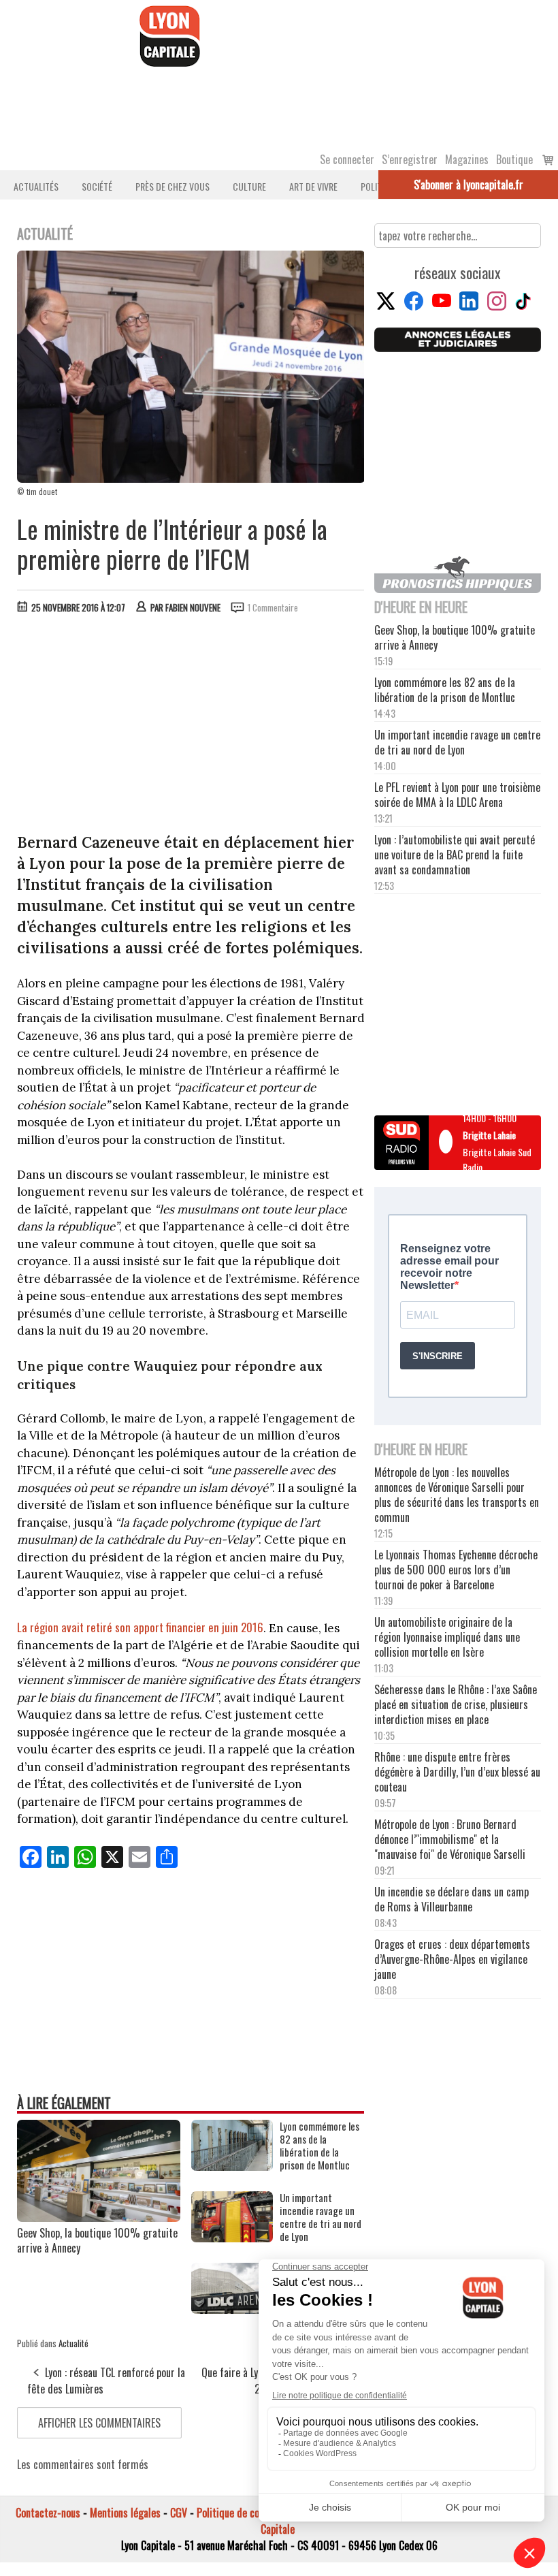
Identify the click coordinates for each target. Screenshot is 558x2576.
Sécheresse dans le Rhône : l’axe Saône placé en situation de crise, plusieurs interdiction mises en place (456, 1704)
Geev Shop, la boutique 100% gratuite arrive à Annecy (97, 2240)
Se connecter (347, 159)
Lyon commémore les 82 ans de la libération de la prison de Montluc (319, 2146)
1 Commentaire (273, 607)
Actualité (73, 2343)
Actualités (36, 186)
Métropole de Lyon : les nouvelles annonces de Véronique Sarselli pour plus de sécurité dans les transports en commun (457, 1495)
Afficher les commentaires (99, 2423)
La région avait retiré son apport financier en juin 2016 (140, 1627)
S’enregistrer (410, 159)
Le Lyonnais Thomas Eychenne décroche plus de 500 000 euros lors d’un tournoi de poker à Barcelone (456, 1570)
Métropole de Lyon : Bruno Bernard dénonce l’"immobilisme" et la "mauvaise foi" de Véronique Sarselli (450, 1839)
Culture (249, 186)
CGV (179, 2513)
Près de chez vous (173, 186)
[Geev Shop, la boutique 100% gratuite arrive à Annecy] (99, 2217)
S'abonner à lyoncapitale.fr (469, 185)
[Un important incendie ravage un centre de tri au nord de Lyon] (232, 2238)
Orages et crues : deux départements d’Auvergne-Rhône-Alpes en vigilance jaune (452, 1959)
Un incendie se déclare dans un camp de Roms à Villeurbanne (452, 1899)
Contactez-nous (48, 2513)
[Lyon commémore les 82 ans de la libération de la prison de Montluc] (232, 2166)
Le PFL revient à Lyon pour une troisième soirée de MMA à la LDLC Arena (457, 795)
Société (97, 186)
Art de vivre (313, 186)
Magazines (467, 159)
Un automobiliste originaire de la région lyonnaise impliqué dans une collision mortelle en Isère (447, 1637)
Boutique (514, 159)
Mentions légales (125, 2513)
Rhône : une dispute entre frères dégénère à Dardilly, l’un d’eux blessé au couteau (457, 1772)
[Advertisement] (191, 727)
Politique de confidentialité (253, 2513)
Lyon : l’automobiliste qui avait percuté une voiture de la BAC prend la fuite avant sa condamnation (455, 855)
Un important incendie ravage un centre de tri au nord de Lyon (321, 2217)
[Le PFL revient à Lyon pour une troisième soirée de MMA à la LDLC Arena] (232, 2309)
